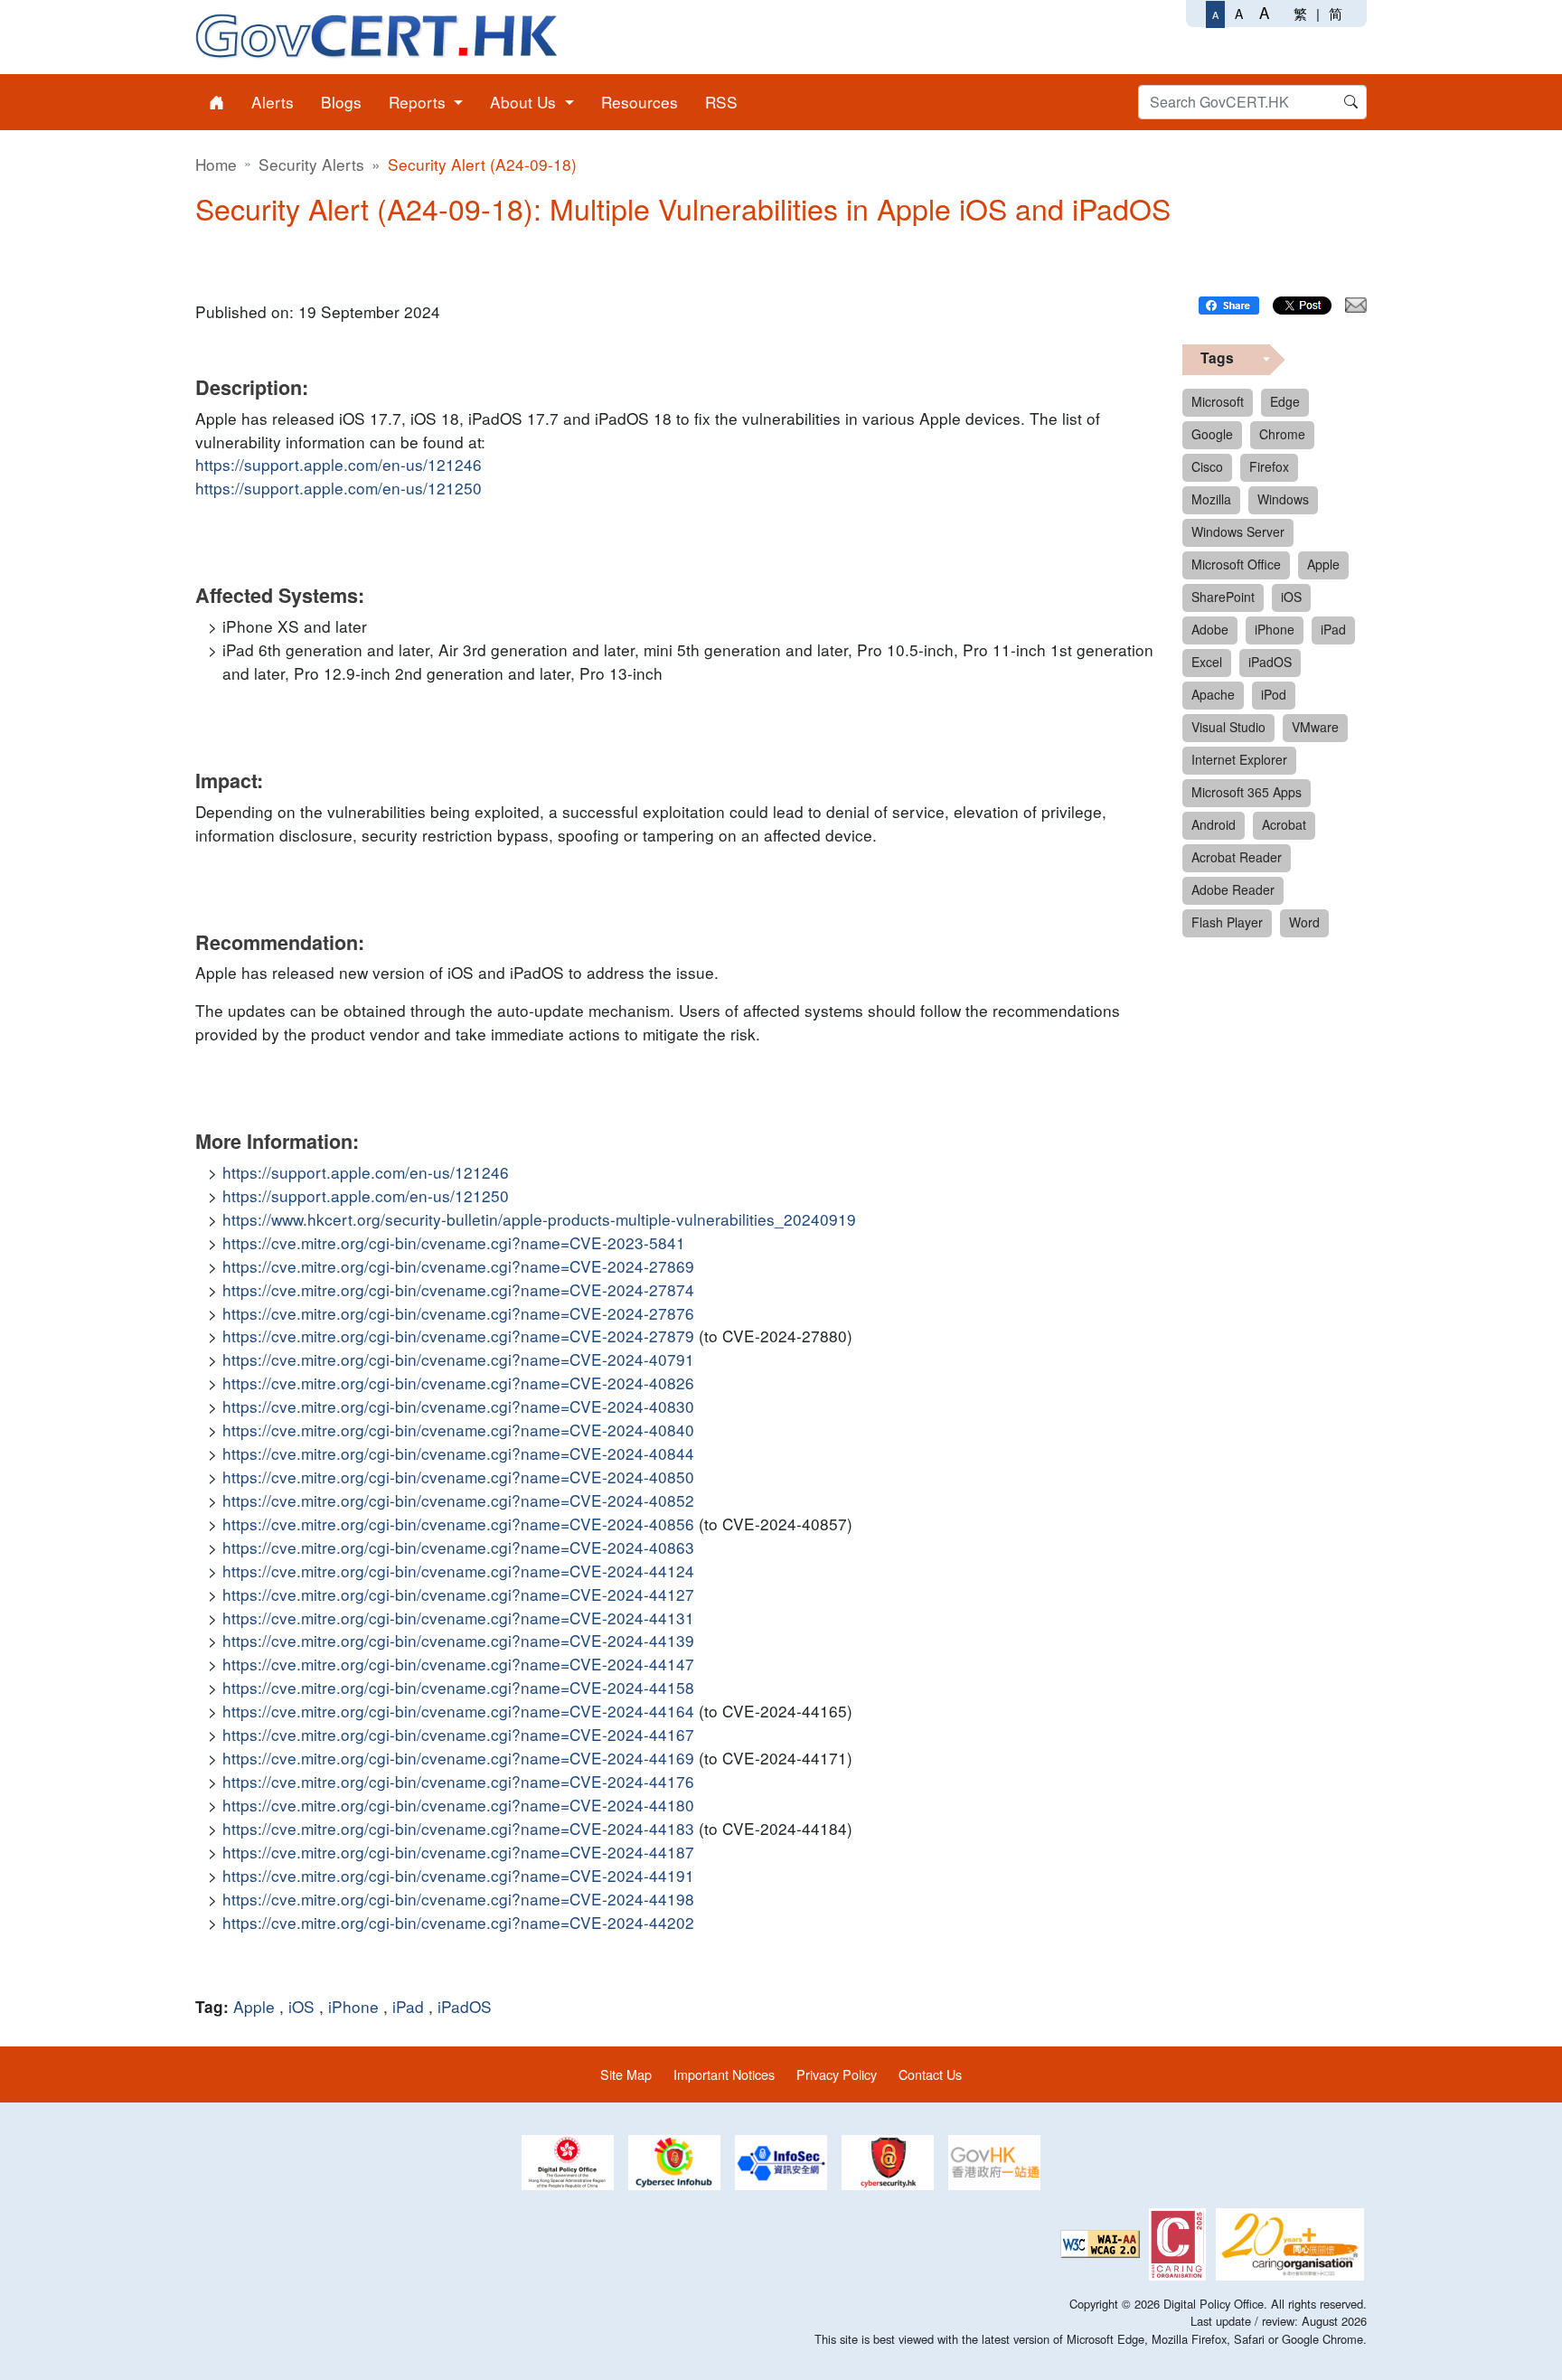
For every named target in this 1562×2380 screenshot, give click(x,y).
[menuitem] (216, 102)
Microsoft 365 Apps (1247, 792)
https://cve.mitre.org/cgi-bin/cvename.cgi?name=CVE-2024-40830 (458, 1406)
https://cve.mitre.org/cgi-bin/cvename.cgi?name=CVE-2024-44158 (458, 1687)
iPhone (353, 2006)
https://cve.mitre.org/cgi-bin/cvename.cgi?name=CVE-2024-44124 (458, 1571)
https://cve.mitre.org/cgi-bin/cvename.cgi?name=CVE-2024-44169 (458, 1758)
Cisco (1207, 466)
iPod (1274, 694)
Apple (254, 2006)
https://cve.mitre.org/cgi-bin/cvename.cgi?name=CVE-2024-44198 (458, 1899)
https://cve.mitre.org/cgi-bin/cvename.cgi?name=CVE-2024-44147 (458, 1664)
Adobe (1210, 629)
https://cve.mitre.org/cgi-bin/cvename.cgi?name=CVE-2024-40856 (458, 1524)
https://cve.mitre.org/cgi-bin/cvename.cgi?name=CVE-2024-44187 (458, 1852)
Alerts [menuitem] (273, 102)
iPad (408, 2006)
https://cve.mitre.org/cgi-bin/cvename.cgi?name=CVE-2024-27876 (458, 1313)
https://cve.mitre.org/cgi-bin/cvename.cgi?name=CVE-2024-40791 (458, 1359)
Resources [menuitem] (640, 102)
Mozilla (1211, 499)
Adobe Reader (1233, 889)
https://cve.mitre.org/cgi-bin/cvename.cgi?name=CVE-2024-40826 (458, 1383)
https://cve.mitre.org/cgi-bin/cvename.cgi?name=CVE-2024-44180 (458, 1805)
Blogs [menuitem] (341, 102)
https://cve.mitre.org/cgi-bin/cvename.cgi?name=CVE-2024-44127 (458, 1594)
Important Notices (724, 2074)
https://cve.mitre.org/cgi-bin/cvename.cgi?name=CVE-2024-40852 (458, 1500)
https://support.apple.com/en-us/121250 (339, 488)
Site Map (626, 2074)
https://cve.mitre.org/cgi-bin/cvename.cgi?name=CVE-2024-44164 (458, 1711)
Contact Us (930, 2074)
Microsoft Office (1236, 564)
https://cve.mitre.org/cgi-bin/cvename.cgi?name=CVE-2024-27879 (458, 1336)
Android (1214, 824)
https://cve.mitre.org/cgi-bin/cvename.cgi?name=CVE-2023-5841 (454, 1242)
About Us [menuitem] (525, 102)
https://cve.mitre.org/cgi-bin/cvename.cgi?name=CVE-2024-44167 (458, 1734)
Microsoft (1218, 401)
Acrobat (1284, 824)
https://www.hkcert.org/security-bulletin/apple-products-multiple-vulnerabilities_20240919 (539, 1219)
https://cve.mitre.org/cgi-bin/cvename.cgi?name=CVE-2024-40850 (458, 1477)
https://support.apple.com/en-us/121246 (339, 464)
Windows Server (1238, 532)
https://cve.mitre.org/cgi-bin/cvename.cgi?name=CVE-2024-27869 (458, 1266)
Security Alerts (311, 164)
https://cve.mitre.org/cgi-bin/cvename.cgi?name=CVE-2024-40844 (458, 1453)
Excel (1207, 662)
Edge (1285, 401)
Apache (1213, 694)
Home (216, 164)
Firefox (1269, 466)
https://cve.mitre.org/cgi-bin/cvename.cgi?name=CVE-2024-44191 (458, 1875)
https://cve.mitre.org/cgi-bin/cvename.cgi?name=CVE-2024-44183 (458, 1828)
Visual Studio (1228, 727)
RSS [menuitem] (721, 102)
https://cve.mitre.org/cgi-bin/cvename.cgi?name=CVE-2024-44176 (458, 1781)
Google (1212, 434)
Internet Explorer (1239, 759)
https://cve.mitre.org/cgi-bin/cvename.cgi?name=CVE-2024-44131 (458, 1618)
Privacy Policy (837, 2074)
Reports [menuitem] (419, 102)
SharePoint (1223, 597)
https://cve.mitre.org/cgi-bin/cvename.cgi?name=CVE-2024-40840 (458, 1430)
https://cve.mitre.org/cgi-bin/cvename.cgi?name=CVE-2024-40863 (458, 1547)
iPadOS (465, 2006)
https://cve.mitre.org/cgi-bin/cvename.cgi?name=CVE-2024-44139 (458, 1640)
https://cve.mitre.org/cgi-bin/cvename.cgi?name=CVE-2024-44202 (458, 1922)
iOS (301, 2006)
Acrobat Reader (1237, 857)
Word (1304, 922)
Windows (1283, 499)
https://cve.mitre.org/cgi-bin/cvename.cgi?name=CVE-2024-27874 (458, 1289)
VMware (1315, 727)
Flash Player (1227, 922)
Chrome (1282, 434)
